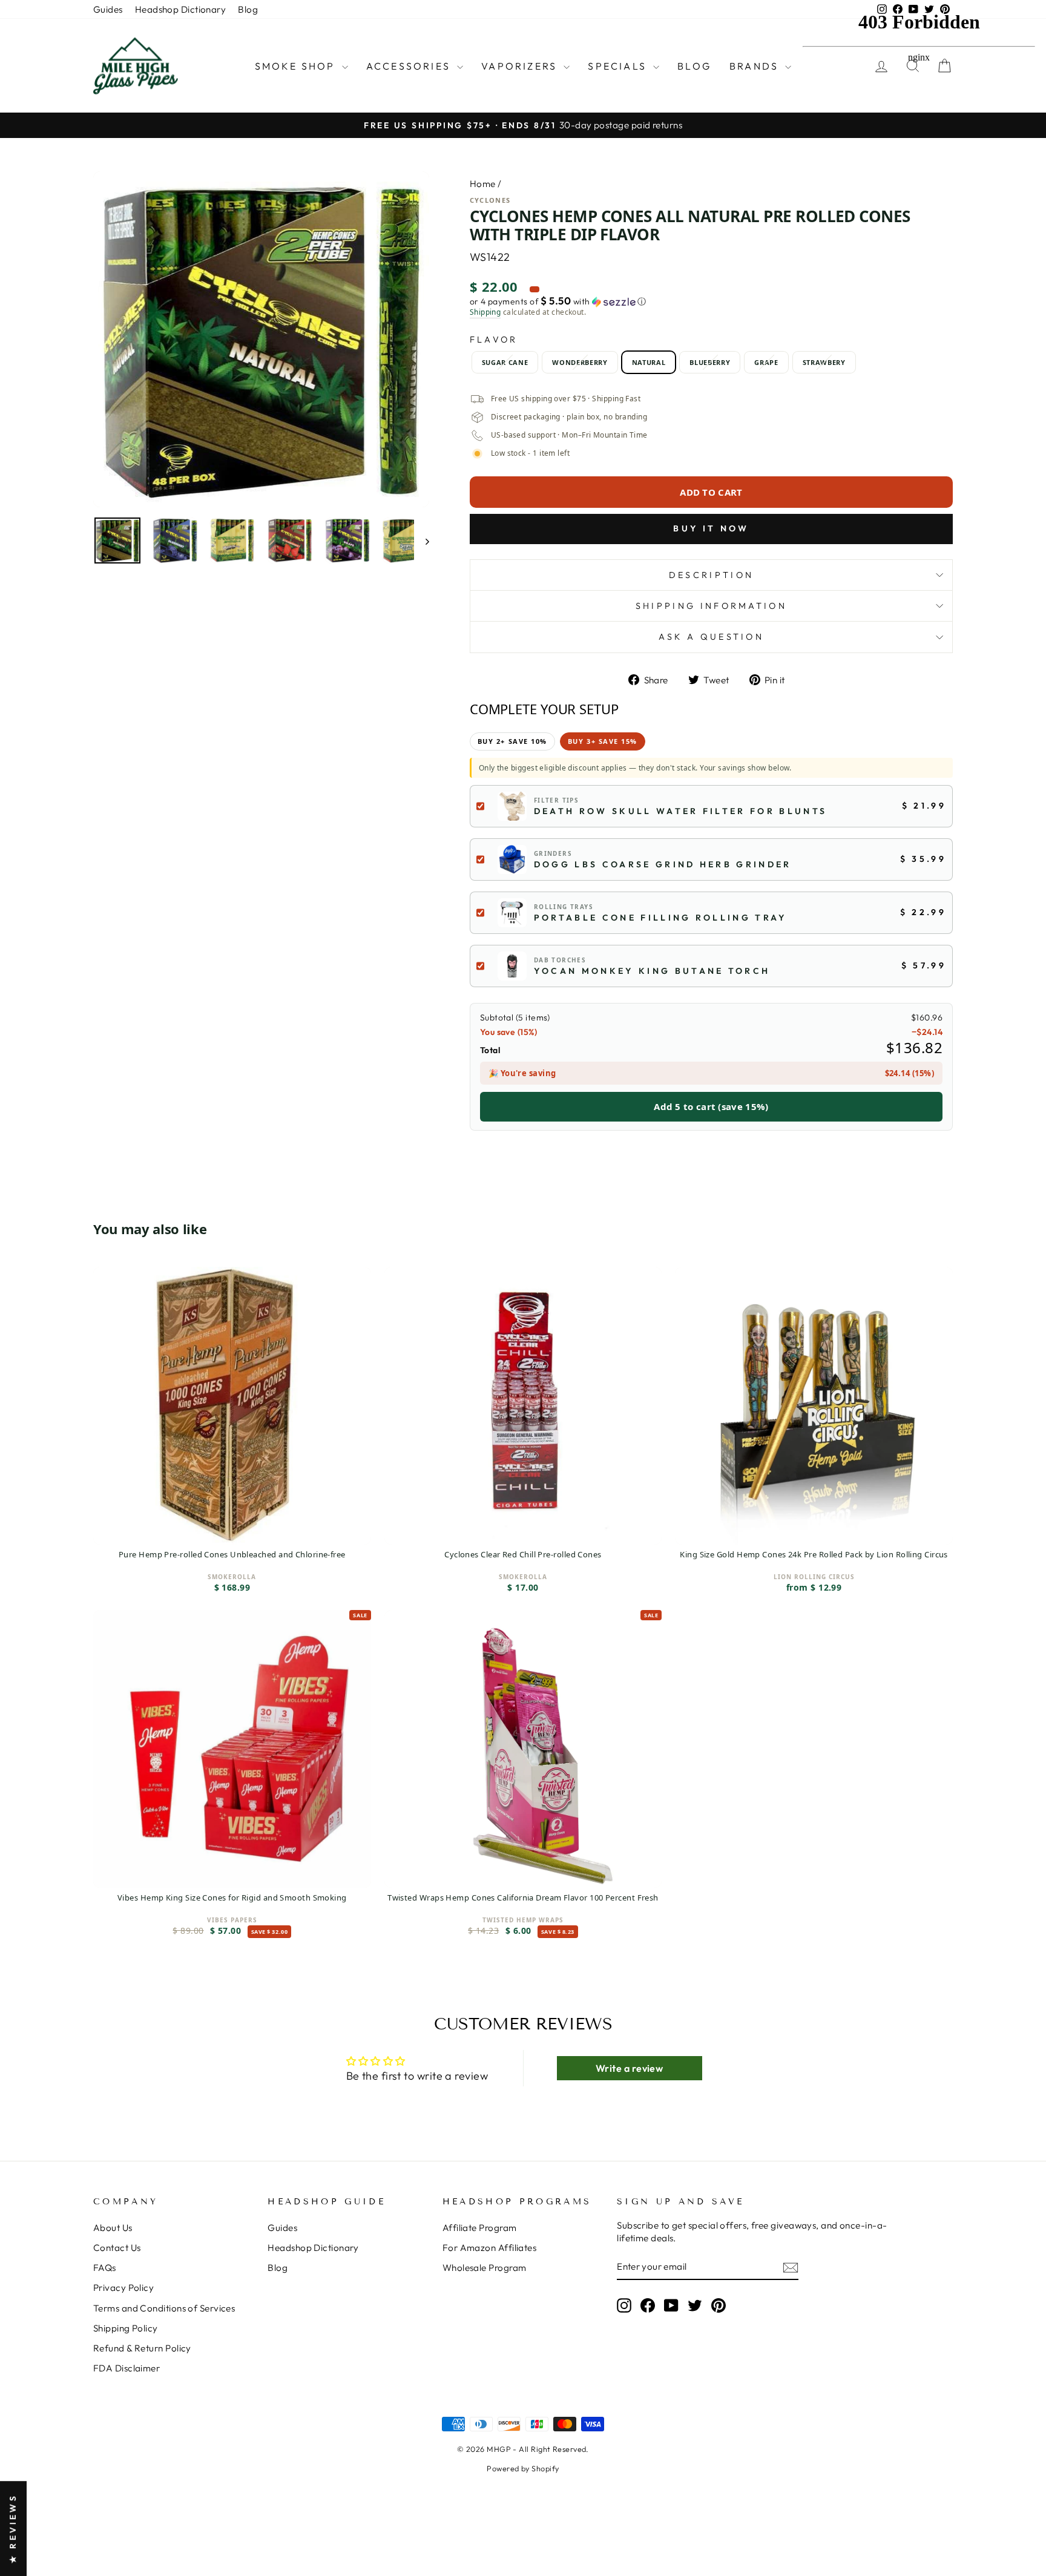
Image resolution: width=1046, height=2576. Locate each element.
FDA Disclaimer (127, 2368)
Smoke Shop (297, 66)
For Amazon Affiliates (489, 2248)
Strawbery (824, 362)
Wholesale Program (485, 2268)
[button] (711, 301)
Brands (756, 66)
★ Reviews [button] (13, 2528)
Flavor (494, 340)
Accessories (410, 66)
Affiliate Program (480, 2228)
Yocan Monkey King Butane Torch (652, 971)
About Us (113, 2228)
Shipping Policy (126, 2328)
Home (483, 184)
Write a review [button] (629, 2068)
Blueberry (710, 362)
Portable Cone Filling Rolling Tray (661, 918)
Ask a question (711, 637)
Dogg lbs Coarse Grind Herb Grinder (663, 864)
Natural (649, 362)
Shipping (485, 312)
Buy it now (711, 528)
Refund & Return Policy (142, 2348)
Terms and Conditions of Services (164, 2308)
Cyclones (490, 200)
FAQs (105, 2268)
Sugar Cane (505, 362)
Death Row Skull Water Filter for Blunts (680, 811)
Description (712, 575)
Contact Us (117, 2248)
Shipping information (711, 606)
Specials (619, 66)
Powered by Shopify (523, 2468)
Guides (108, 9)
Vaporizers (521, 66)
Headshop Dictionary (181, 9)
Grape (766, 362)
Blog (248, 9)
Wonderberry (580, 362)
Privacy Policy (123, 2288)
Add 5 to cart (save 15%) (711, 1106)
